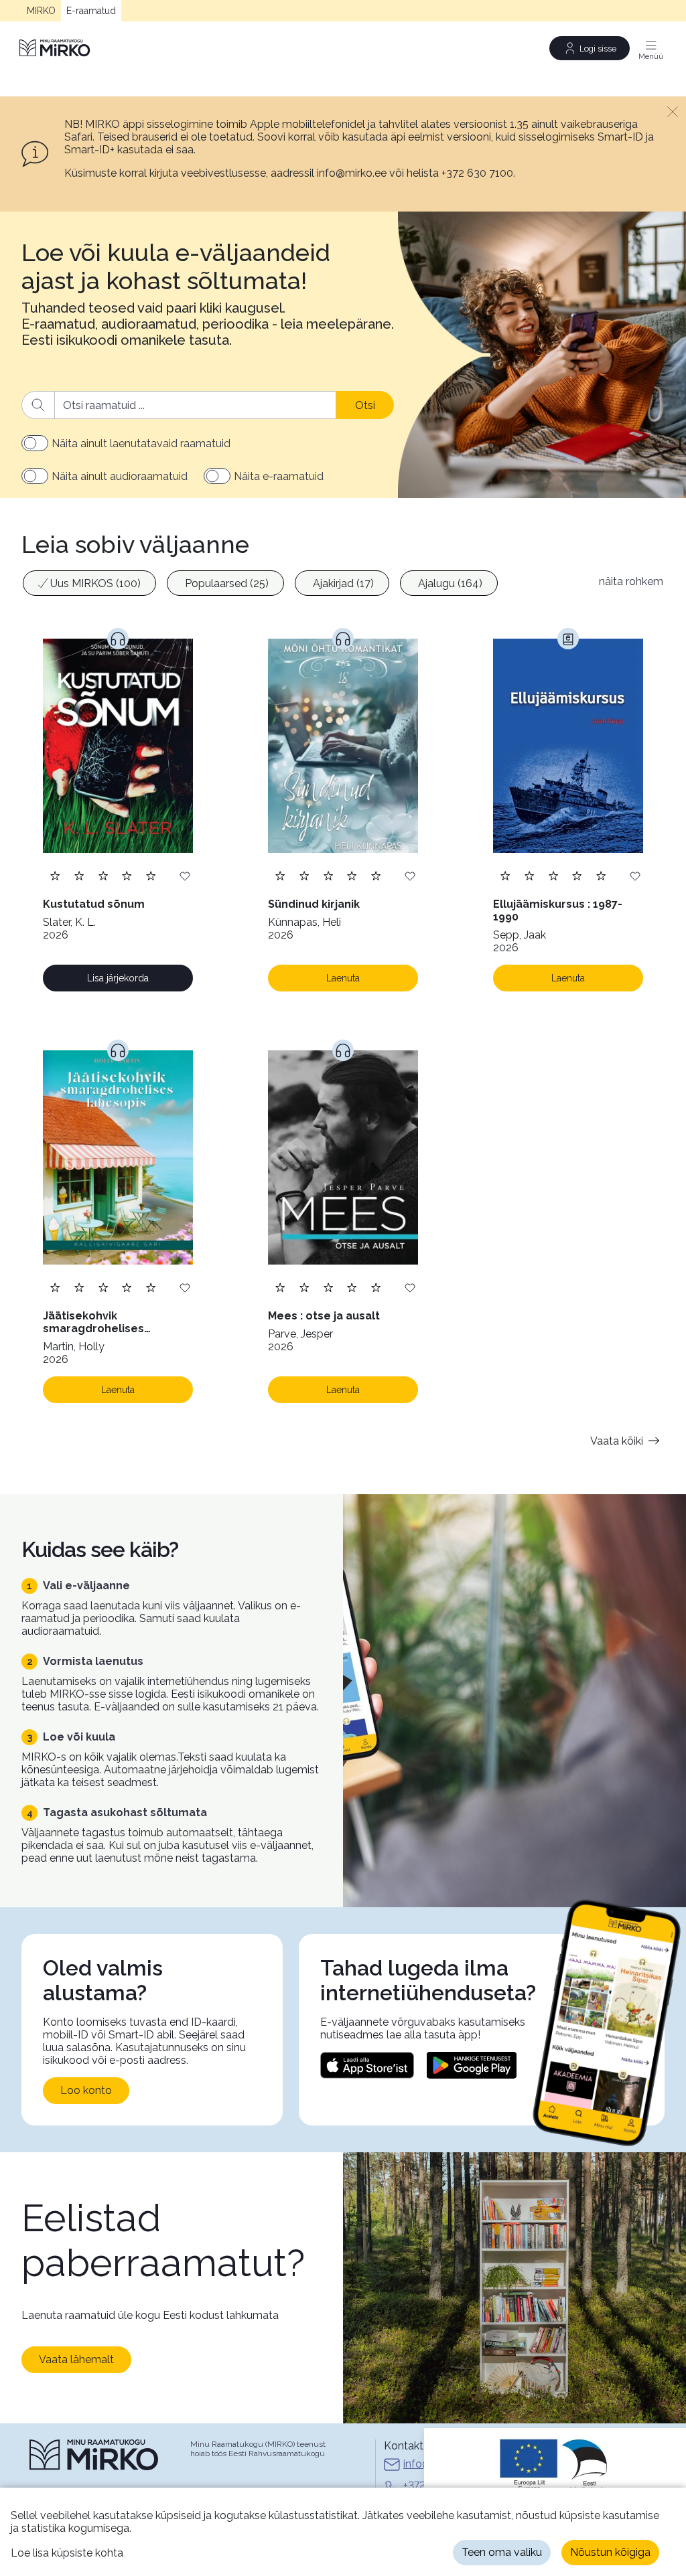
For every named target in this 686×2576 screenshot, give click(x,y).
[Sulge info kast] (673, 111)
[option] (89, 583)
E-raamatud (91, 11)
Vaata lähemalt (76, 2359)
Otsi (365, 405)
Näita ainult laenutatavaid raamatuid (141, 444)
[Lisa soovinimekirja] (185, 875)
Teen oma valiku (502, 2552)
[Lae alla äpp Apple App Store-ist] (367, 2065)
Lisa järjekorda (118, 978)
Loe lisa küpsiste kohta (67, 2553)
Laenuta (343, 978)
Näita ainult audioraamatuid (120, 476)
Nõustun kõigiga (610, 2552)
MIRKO (41, 11)
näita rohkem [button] (631, 581)
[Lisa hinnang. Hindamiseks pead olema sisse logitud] (103, 875)
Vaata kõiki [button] (617, 1441)
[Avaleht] (56, 48)
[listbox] (303, 585)
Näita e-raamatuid (279, 476)
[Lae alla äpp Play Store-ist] (472, 2065)
